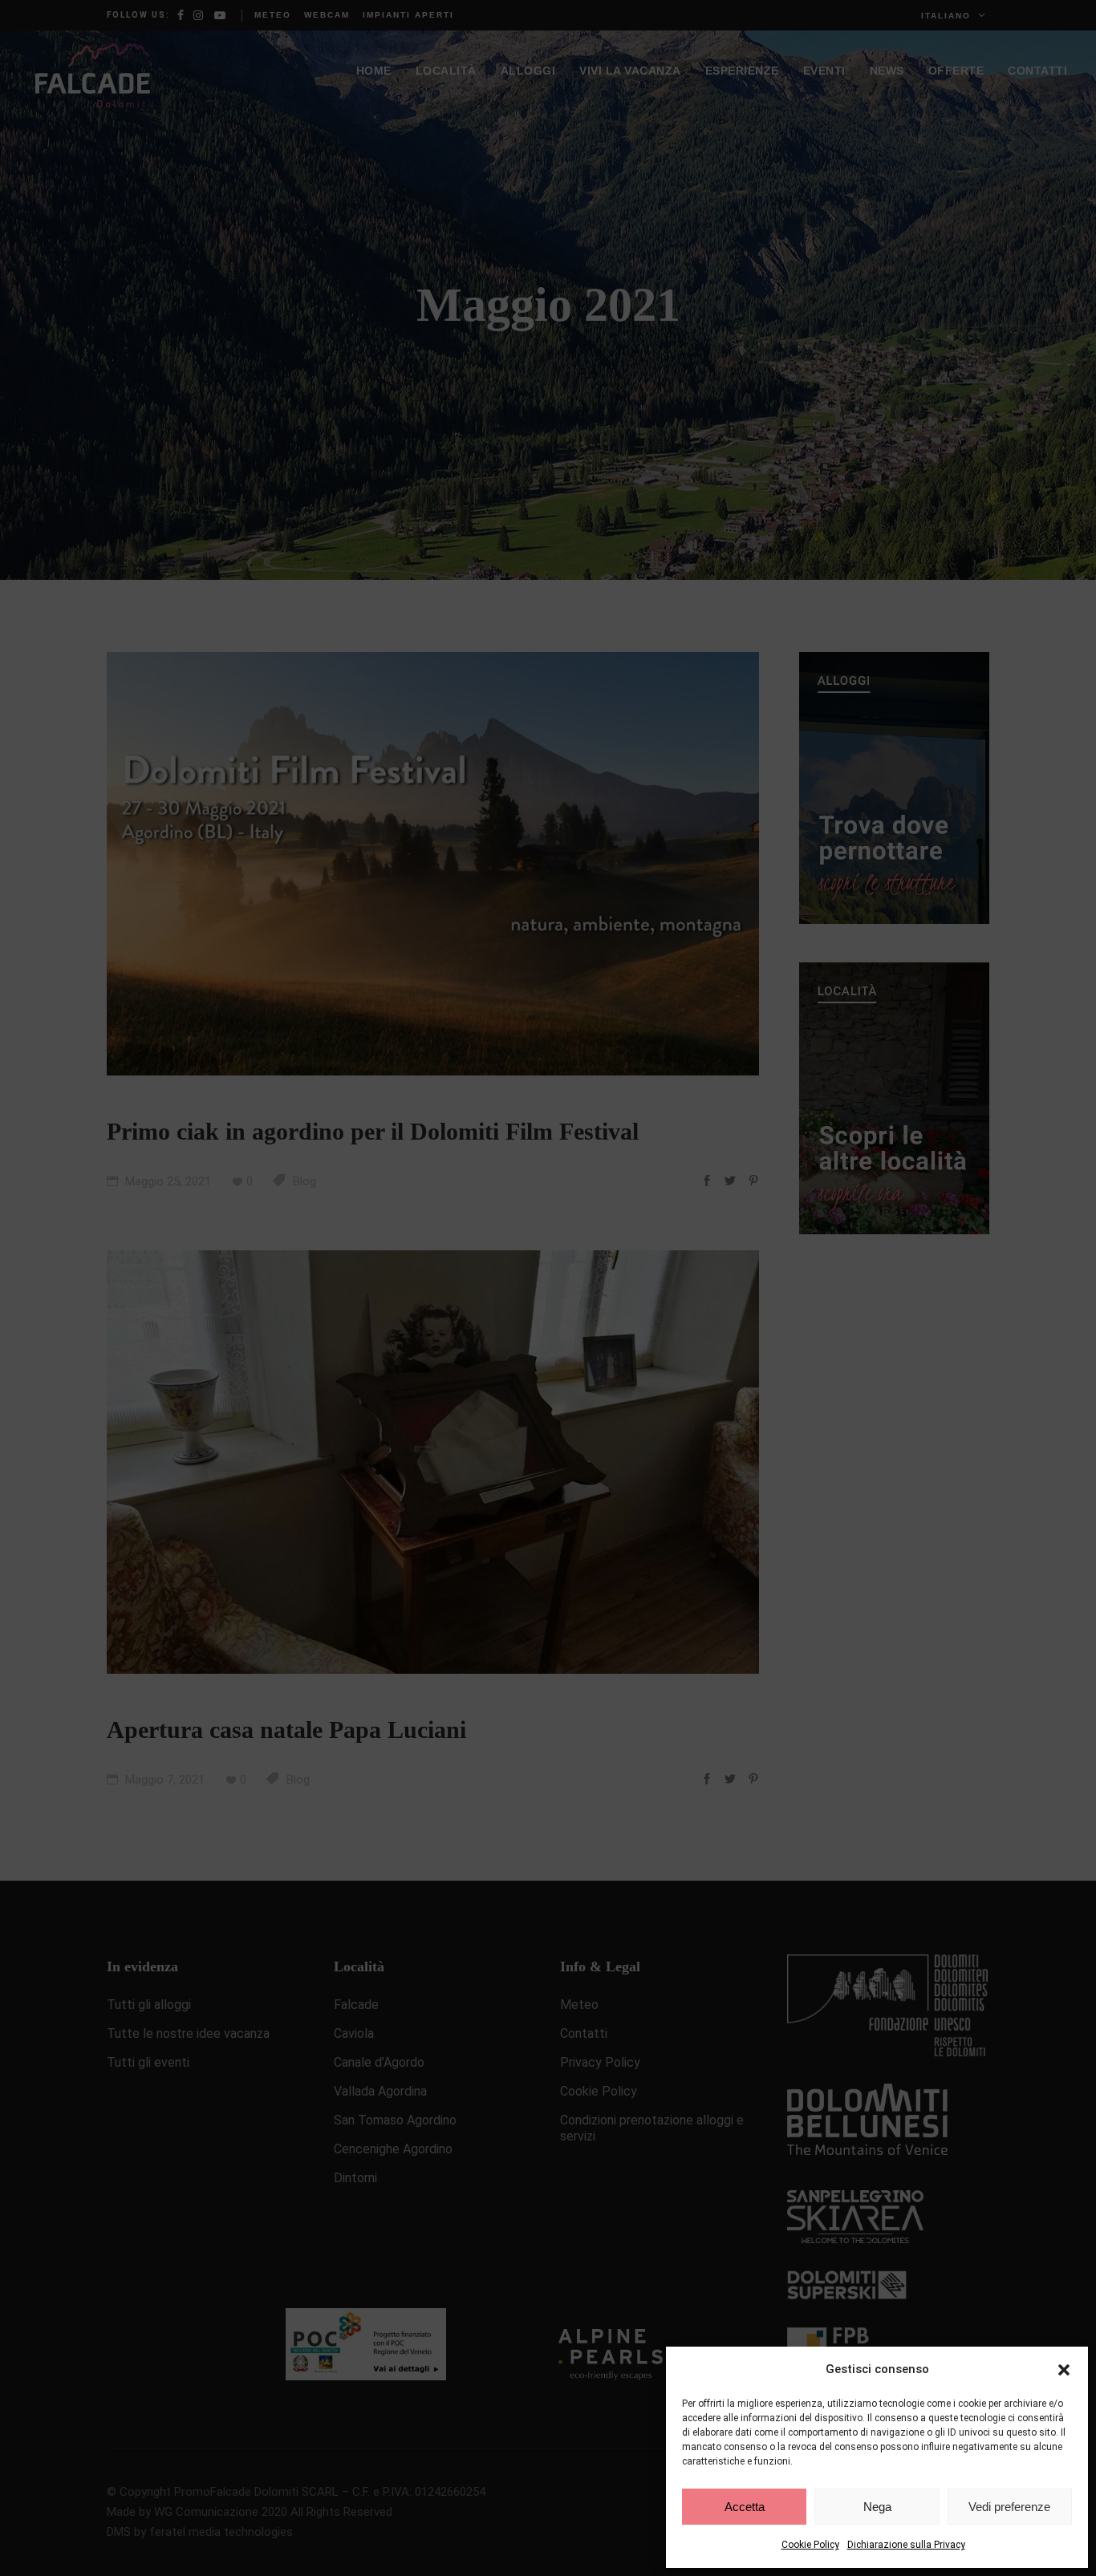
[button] (1064, 2370)
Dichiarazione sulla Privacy (906, 2545)
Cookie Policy (810, 2545)
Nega (877, 2507)
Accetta (745, 2507)
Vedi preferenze (1009, 2507)
